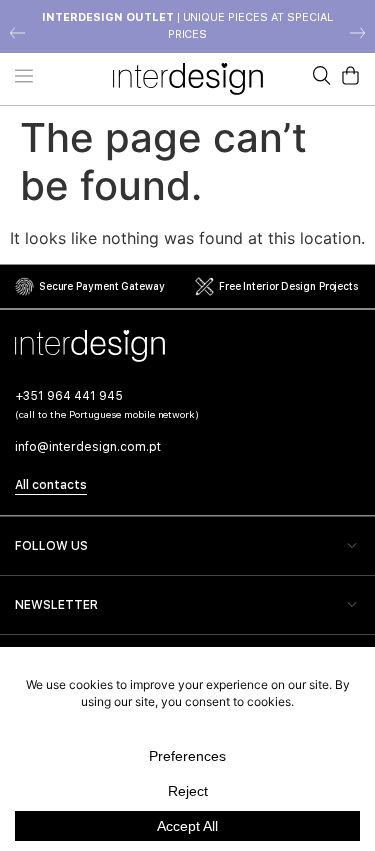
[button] (17, 32)
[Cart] (350, 75)
